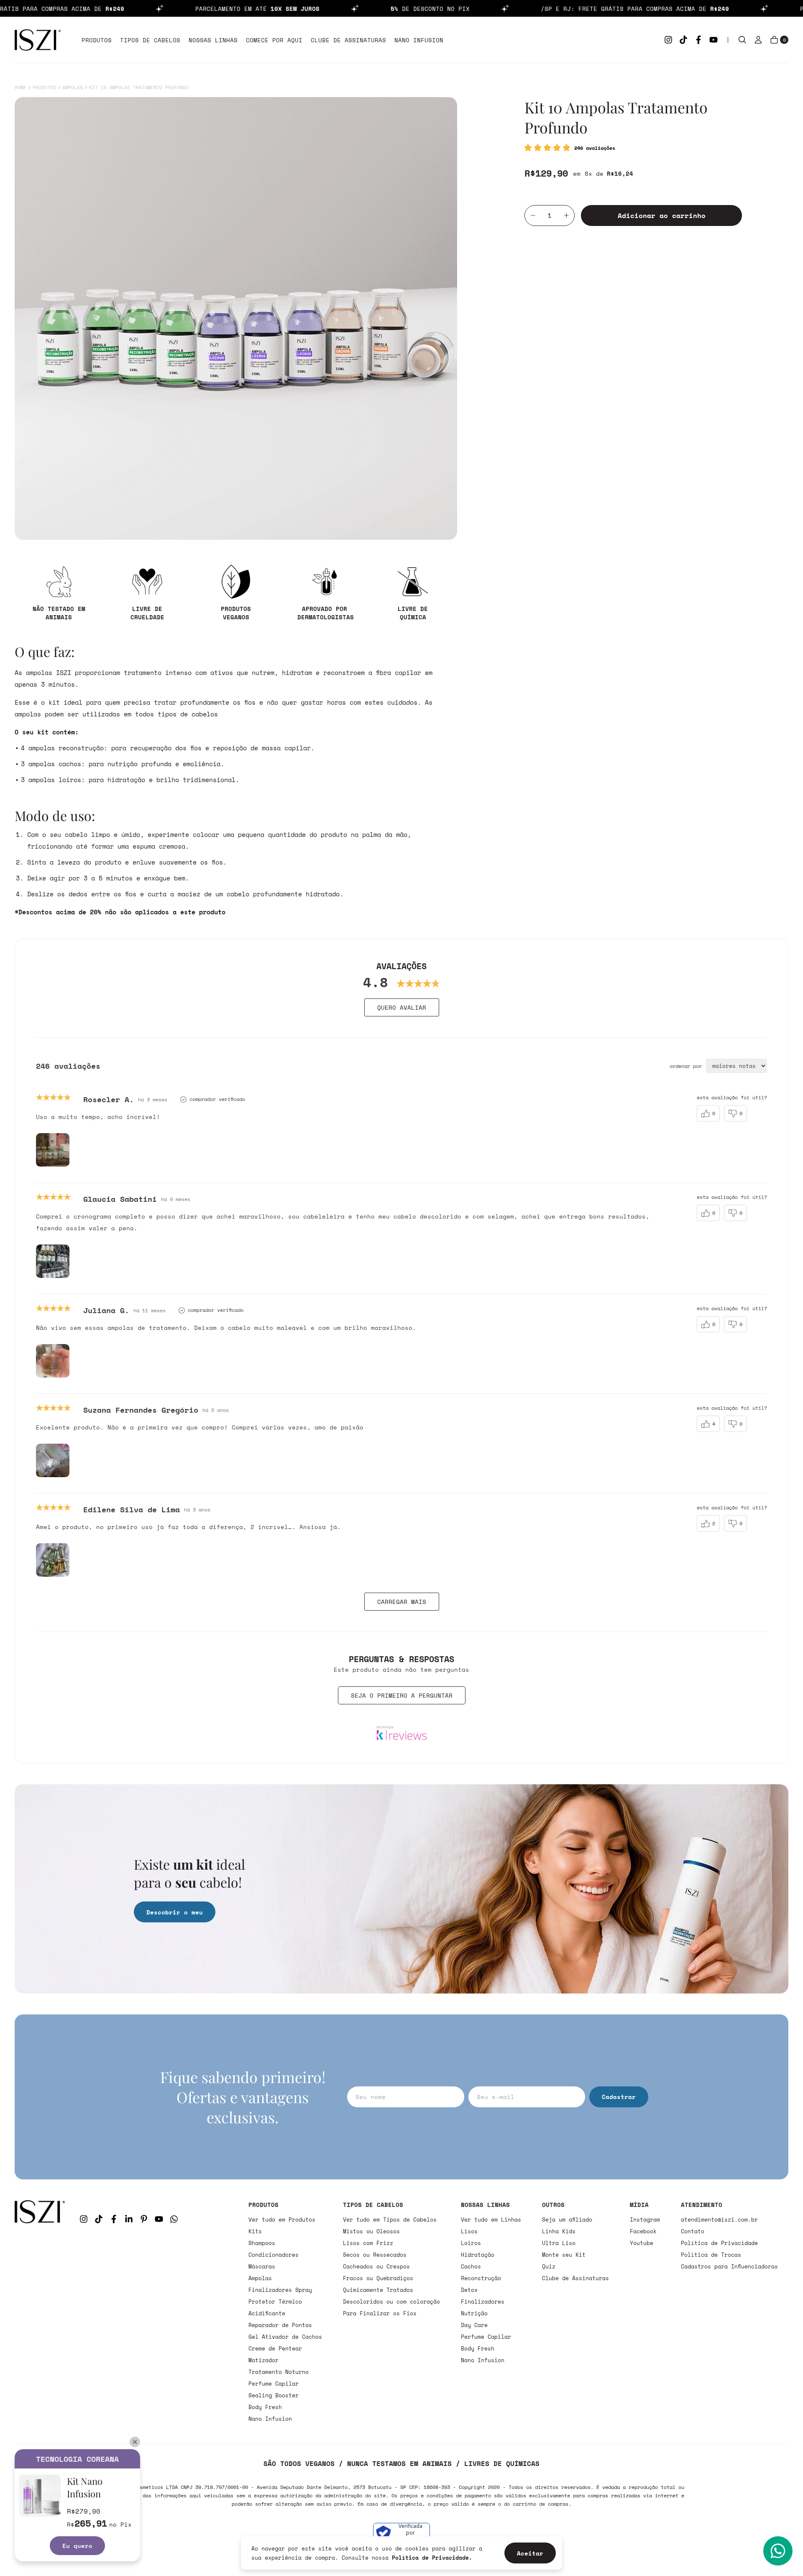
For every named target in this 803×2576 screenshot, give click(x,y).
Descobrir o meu (175, 1912)
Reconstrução (481, 2278)
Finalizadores (483, 2301)
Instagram (645, 2219)
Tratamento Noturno (279, 2372)
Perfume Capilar (274, 2384)
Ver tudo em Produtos (282, 2219)
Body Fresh (265, 2407)
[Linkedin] (129, 2219)
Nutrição (474, 2313)
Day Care (474, 2325)
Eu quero (77, 2546)
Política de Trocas (711, 2255)
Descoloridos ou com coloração (391, 2301)
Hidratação (478, 2255)
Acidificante (267, 2313)
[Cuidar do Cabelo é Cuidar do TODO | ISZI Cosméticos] (40, 2312)
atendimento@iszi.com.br (719, 2219)
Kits (255, 2231)
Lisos (469, 2231)
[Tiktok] (683, 40)
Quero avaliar (402, 1007)
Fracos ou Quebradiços (378, 2278)
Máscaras (262, 2266)
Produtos (97, 40)
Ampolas (73, 87)
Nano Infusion (419, 40)
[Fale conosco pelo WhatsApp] (778, 2551)
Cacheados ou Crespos (376, 2266)
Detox (469, 2290)
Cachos (471, 2266)
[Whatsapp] (174, 2219)
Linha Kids (559, 2231)
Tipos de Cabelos (150, 40)
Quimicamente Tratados (378, 2290)
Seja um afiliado (567, 2219)
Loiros (471, 2243)
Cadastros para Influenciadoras (729, 2266)
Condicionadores (274, 2255)
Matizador (263, 2360)
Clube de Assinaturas (348, 40)
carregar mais (402, 1602)
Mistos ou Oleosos (371, 2231)
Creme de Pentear (275, 2348)
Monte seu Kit (564, 2255)
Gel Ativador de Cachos (285, 2337)
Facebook (643, 2231)
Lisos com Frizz (368, 2243)
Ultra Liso (559, 2243)
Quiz (549, 2266)
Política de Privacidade (719, 2243)
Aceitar (530, 2553)
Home (20, 87)
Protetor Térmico (275, 2301)
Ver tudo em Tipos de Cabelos (390, 2219)
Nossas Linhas (213, 40)
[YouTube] (713, 40)
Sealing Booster (274, 2395)
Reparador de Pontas (280, 2325)
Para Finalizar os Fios (380, 2313)
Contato (693, 2231)
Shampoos (262, 2243)
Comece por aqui (274, 40)
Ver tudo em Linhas (491, 2219)
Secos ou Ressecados (375, 2255)
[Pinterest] (144, 2219)
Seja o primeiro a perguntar (402, 1695)
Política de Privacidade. (432, 2558)
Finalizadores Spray (280, 2290)
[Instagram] (668, 40)
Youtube (642, 2243)
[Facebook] (698, 40)
